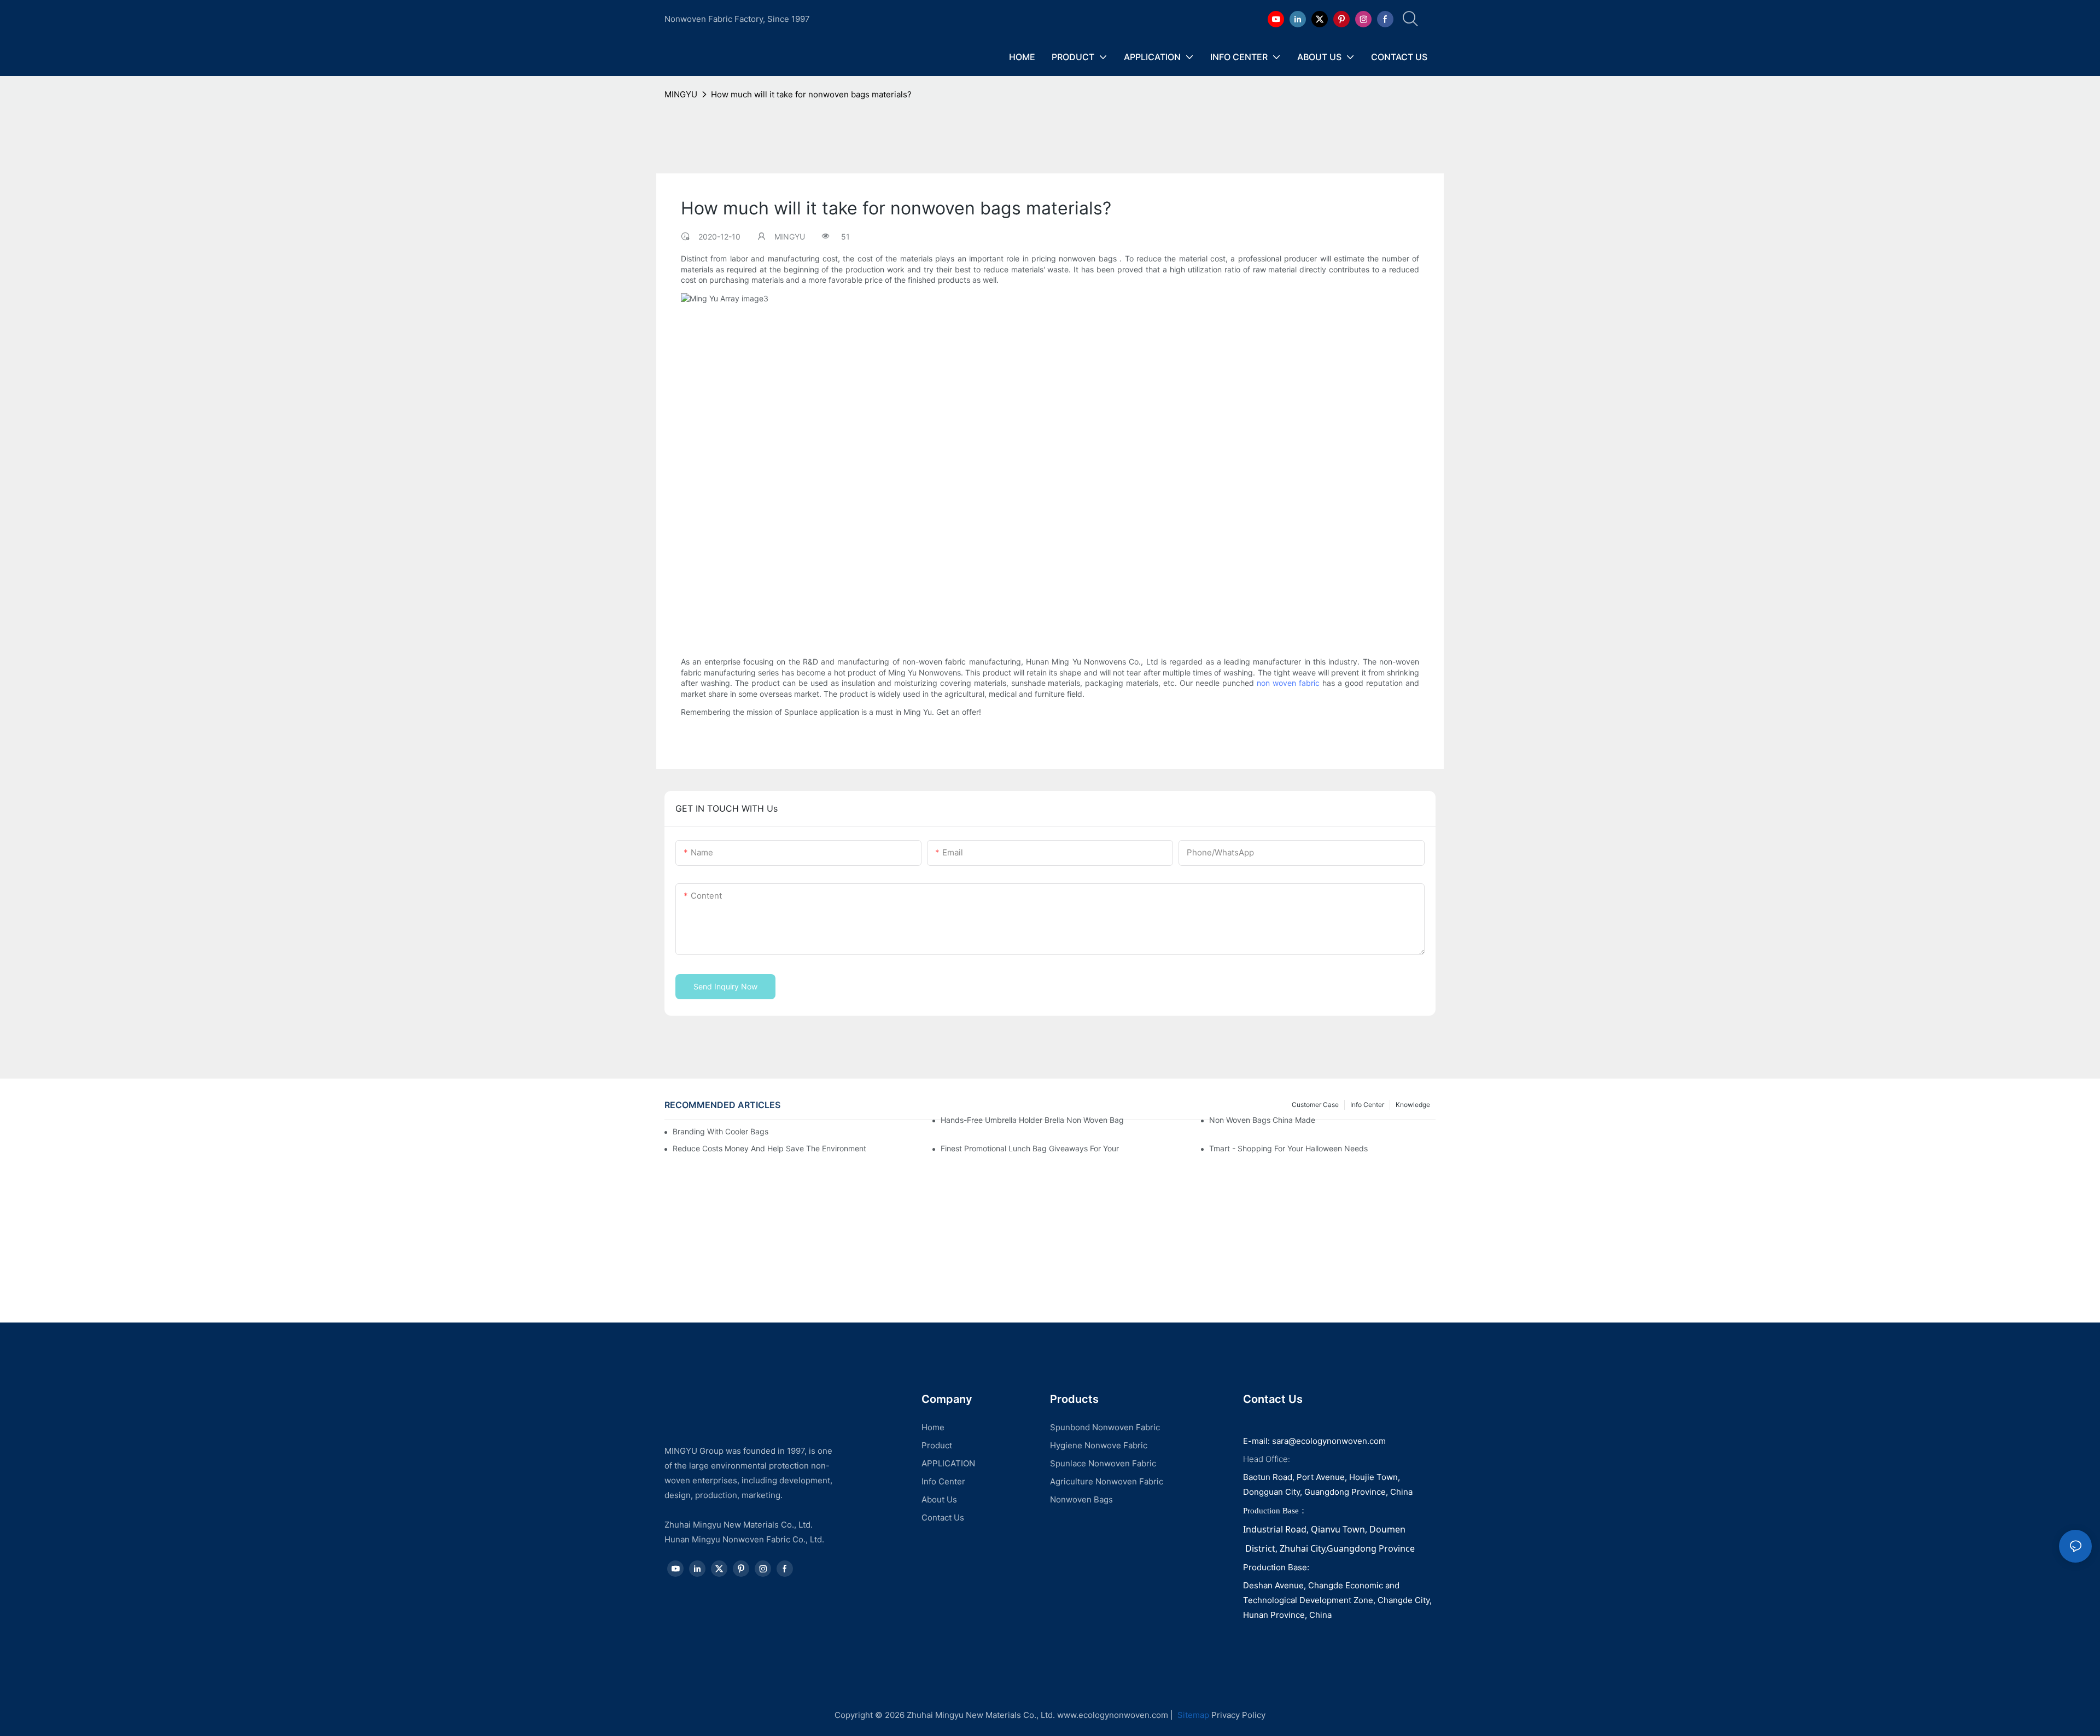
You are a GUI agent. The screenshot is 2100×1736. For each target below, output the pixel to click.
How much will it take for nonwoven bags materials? (811, 94)
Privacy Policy (1238, 1715)
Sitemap (1192, 1715)
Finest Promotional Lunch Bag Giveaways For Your (1030, 1148)
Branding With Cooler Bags (721, 1131)
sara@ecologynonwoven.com (1329, 1441)
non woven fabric (1288, 683)
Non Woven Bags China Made (1262, 1120)
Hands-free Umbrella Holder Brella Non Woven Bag (1032, 1120)
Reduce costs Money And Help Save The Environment (769, 1148)
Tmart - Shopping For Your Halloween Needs (1288, 1148)
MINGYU (681, 94)
